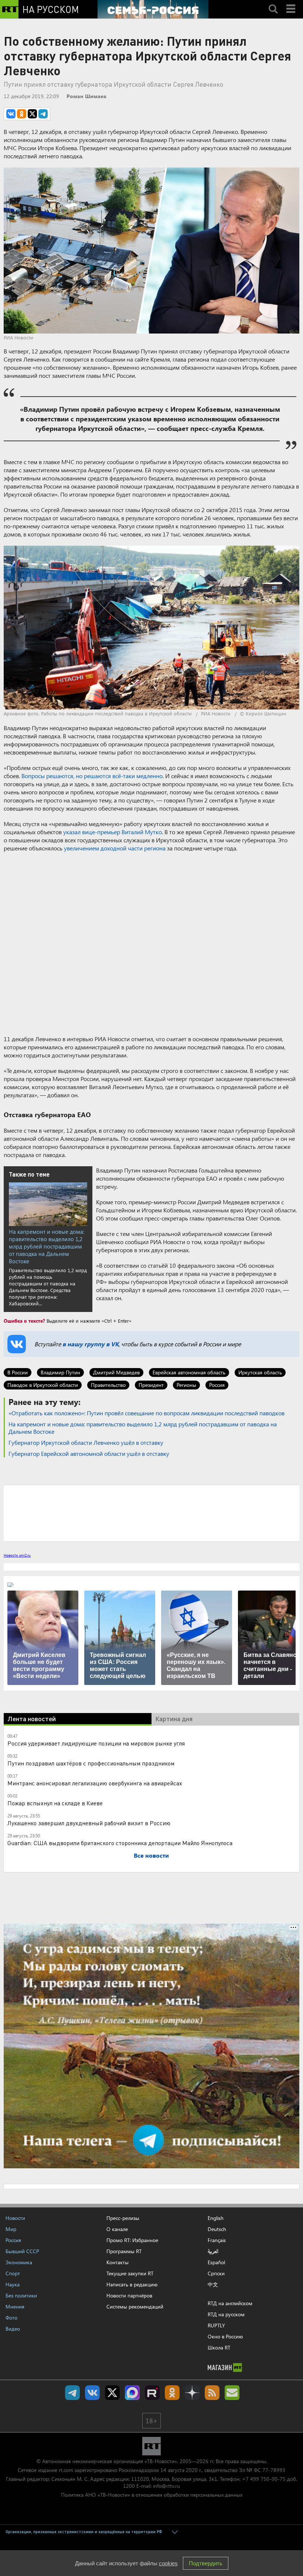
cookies (168, 2563)
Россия (217, 1385)
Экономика (19, 2262)
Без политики (21, 2295)
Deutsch (217, 2229)
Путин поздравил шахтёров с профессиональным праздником (91, 1763)
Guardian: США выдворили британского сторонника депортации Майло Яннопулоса (120, 1843)
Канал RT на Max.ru (132, 2393)
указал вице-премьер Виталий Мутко (113, 832)
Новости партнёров (129, 2295)
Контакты (118, 2262)
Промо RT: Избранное (132, 2240)
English (216, 2218)
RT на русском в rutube (152, 2393)
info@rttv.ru (166, 2486)
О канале (117, 2229)
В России (18, 1372)
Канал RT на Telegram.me (72, 2393)
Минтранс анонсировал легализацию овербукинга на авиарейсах (95, 1783)
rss (212, 2393)
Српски (216, 2273)
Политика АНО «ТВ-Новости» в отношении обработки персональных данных (152, 2495)
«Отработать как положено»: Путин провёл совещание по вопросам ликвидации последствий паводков (147, 1413)
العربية (213, 2251)
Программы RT (124, 2251)
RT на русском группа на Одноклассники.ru (172, 2393)
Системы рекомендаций (135, 2306)
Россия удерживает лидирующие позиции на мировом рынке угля (96, 1743)
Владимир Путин (60, 1372)
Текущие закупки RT (130, 2273)
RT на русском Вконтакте (92, 2393)
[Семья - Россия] (153, 9)
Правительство (108, 1385)
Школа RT (219, 2347)
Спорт (13, 2273)
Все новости (151, 1855)
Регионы (186, 1385)
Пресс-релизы (123, 2218)
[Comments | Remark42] (151, 1513)
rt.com (66, 2470)
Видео (13, 2329)
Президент (151, 1385)
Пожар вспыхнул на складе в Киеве (55, 1803)
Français (217, 2240)
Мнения (15, 2306)
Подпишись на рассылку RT (232, 2393)
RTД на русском (226, 2314)
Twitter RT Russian (112, 2393)
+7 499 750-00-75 (264, 2479)
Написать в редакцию (132, 2284)
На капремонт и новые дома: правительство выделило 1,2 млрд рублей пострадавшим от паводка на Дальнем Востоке (47, 1246)
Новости (15, 2218)
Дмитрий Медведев (116, 1372)
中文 (213, 2285)
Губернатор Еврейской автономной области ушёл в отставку (89, 1453)
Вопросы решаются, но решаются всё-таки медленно (92, 776)
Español (216, 2262)
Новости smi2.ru (17, 1555)
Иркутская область (260, 1372)
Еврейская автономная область (189, 1372)
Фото (11, 2318)
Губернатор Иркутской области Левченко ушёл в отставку (86, 1442)
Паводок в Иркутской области (43, 1385)
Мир (11, 2229)
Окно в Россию (225, 2336)
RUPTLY (216, 2325)
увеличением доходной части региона (115, 848)
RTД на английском (230, 2303)
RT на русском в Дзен (192, 2393)
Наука (13, 2284)
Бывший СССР (22, 2251)
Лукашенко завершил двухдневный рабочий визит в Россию (89, 1823)
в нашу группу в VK (91, 1344)
